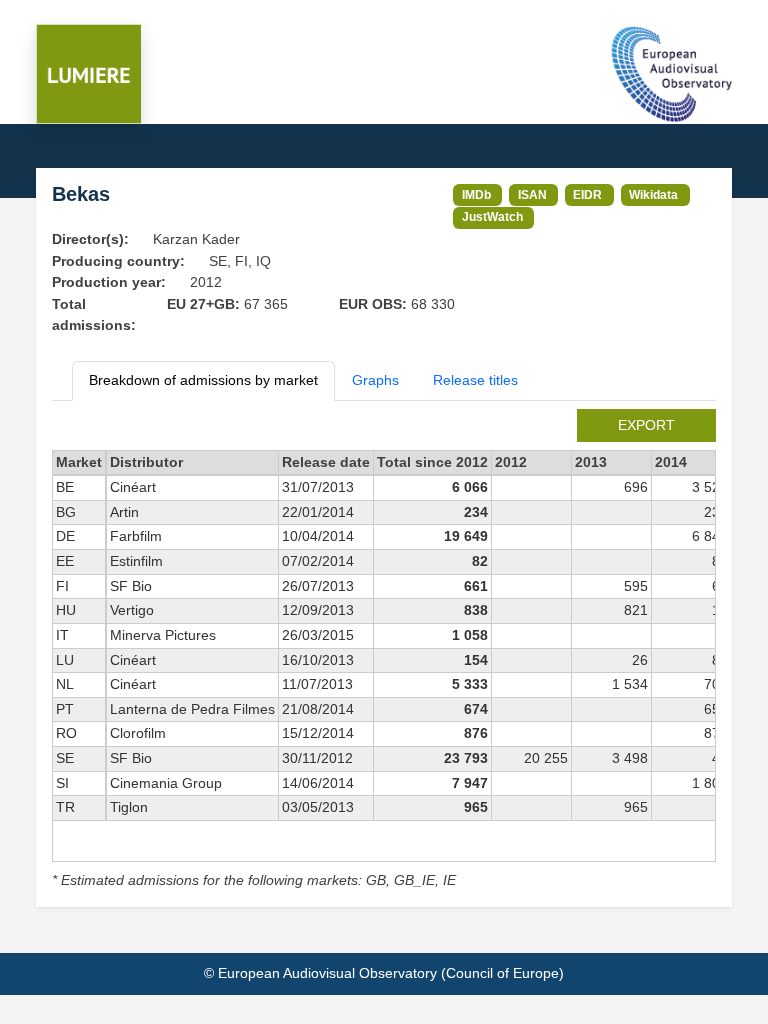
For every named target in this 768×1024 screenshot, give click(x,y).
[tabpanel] (384, 650)
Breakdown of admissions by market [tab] (203, 380)
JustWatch (492, 216)
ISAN (532, 194)
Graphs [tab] (375, 380)
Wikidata (653, 194)
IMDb (476, 194)
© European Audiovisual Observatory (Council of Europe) (384, 973)
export (646, 425)
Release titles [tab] (475, 380)
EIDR (587, 194)
